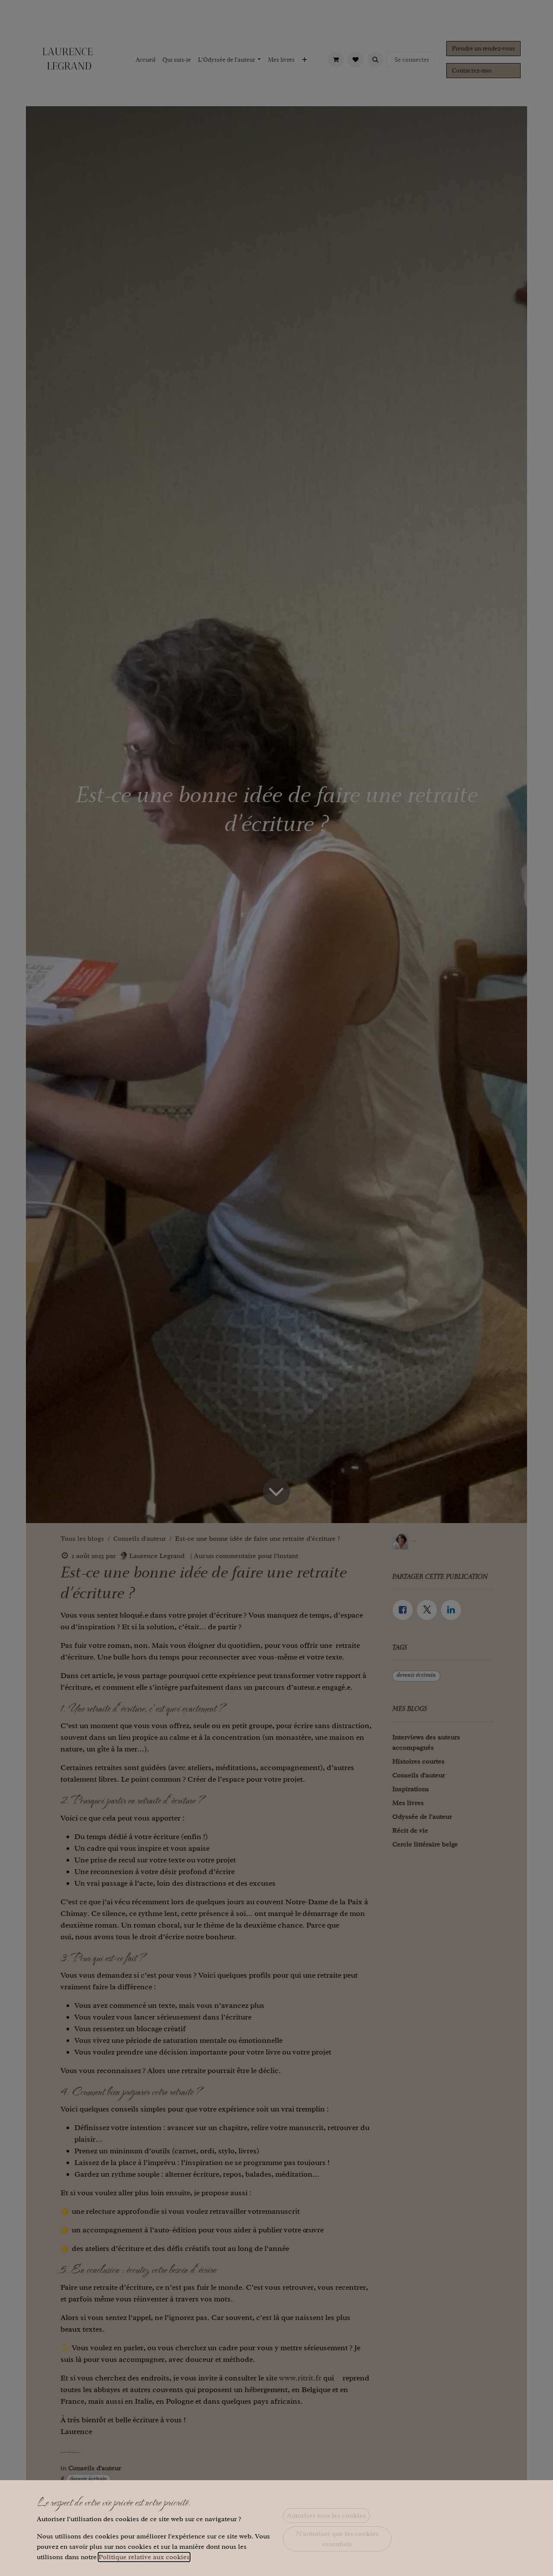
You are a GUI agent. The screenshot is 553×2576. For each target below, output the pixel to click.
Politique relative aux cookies (144, 2557)
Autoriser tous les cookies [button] (326, 2516)
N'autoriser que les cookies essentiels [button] (337, 2539)
